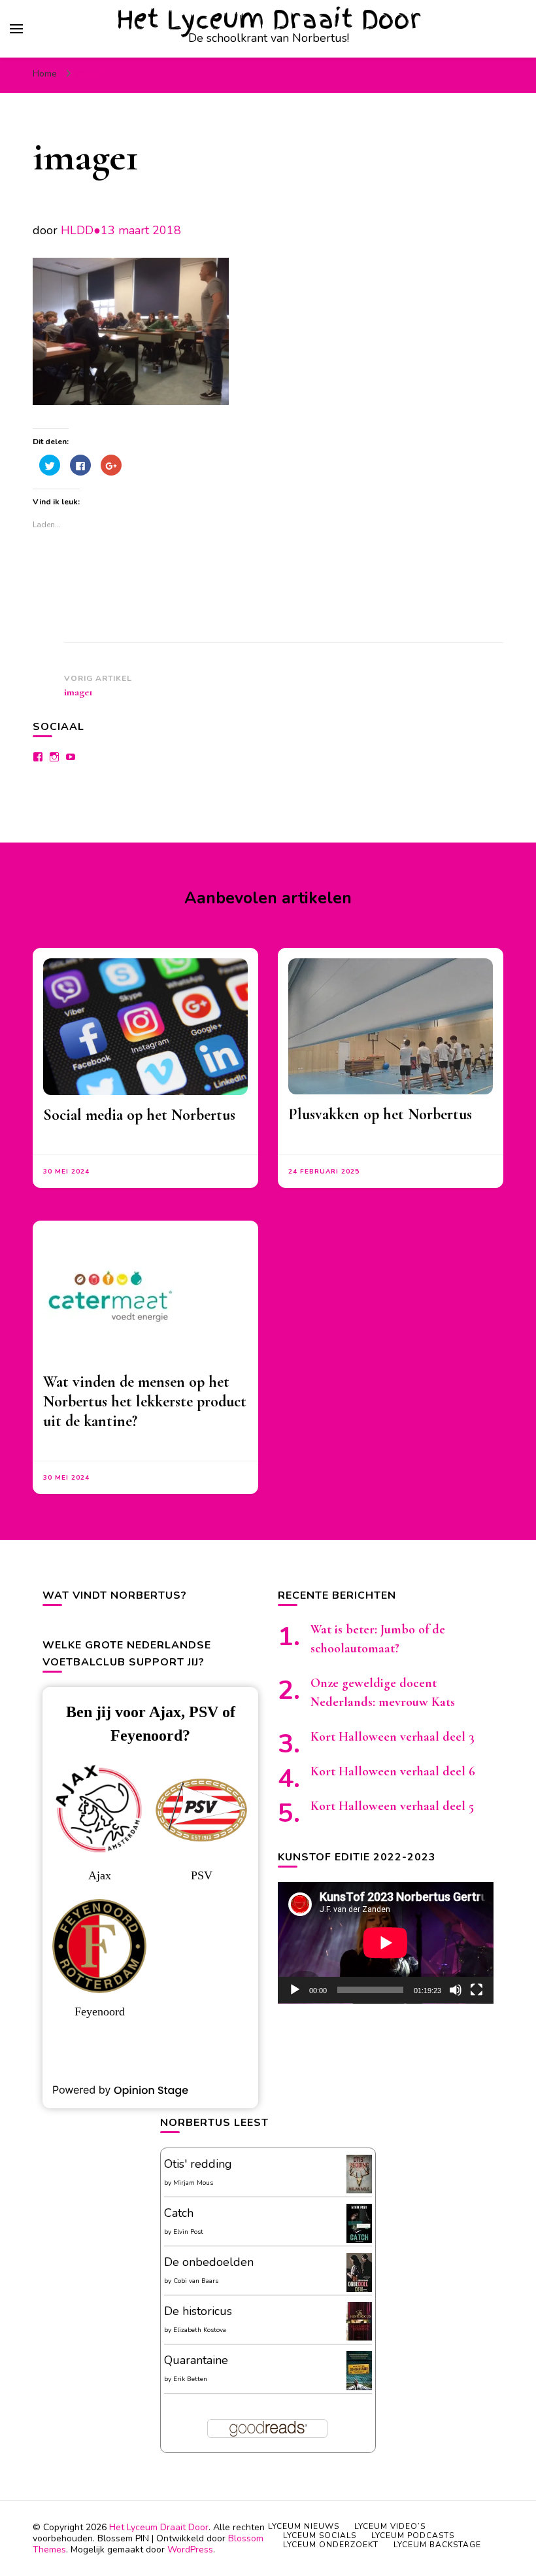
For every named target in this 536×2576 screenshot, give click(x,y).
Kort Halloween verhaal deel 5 (392, 1806)
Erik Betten (190, 2379)
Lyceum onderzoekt (331, 2545)
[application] (386, 1943)
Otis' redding (198, 2164)
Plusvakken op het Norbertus (380, 1114)
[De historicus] (359, 2337)
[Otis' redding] (359, 2189)
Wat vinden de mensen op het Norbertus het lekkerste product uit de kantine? (145, 1401)
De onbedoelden (209, 2262)
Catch (179, 2213)
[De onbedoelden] (359, 2289)
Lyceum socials (320, 2535)
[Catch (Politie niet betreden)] (359, 2240)
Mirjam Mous (193, 2183)
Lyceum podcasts (413, 2535)
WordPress (190, 2550)
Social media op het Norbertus (139, 1115)
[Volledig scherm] (477, 1990)
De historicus (198, 2311)
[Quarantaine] (359, 2388)
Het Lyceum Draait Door (269, 19)
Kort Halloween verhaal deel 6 (393, 1771)
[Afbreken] (456, 1990)
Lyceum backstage (437, 2545)
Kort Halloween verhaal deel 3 (393, 1737)
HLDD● (81, 230)
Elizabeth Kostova (200, 2330)
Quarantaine (196, 2360)
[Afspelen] (295, 1990)
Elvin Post (188, 2232)
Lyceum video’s (390, 2526)
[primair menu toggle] (16, 29)
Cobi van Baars (196, 2281)
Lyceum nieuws (304, 2526)
